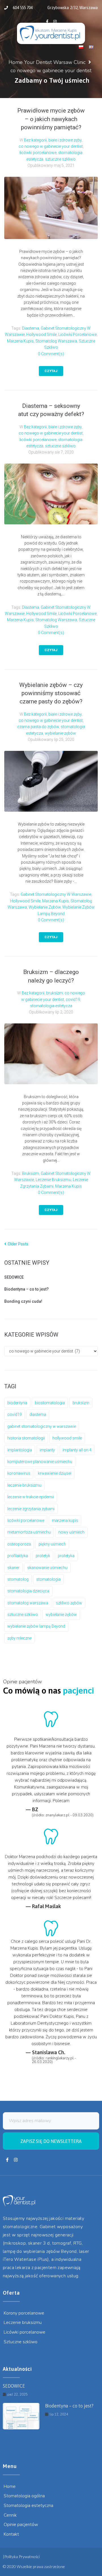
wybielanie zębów (60, 733)
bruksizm (55, 993)
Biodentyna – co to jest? (26, 1289)
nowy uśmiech (71, 1532)
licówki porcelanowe (38, 153)
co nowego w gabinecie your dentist (51, 146)
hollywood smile (42, 335)
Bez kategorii (35, 140)
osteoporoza (19, 1544)
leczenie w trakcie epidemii (31, 1497)
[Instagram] (55, 22)
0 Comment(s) (51, 354)
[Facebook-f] (47, 22)
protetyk (43, 1556)
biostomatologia (50, 1403)
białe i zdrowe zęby (65, 140)
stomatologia (48, 1579)
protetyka (66, 1556)
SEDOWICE (14, 1277)
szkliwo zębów (69, 1603)
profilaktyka (18, 1556)
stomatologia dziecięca (28, 1591)
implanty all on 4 (77, 1450)
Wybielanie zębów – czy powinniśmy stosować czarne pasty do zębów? (51, 693)
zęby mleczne (19, 1638)
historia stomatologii (26, 1438)
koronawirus (19, 1473)
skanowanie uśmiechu (47, 1568)
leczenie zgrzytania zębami (31, 1509)
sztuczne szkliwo (60, 159)
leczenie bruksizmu (53, 1180)
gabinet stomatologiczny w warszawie (56, 894)
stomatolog (18, 1579)
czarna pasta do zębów (38, 727)
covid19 (73, 1000)
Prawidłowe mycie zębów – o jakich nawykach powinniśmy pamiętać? (51, 119)
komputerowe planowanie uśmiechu (40, 1462)
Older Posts (16, 1244)
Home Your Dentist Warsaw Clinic (47, 62)
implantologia (20, 1450)
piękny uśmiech (52, 1544)
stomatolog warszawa (56, 341)
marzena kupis (20, 341)
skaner (13, 1568)
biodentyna (17, 1403)
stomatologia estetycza (51, 1006)
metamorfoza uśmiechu (29, 1532)
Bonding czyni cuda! (23, 1301)
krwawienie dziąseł (55, 1473)
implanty (47, 1450)
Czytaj (51, 371)
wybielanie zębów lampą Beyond (36, 1626)
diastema (31, 328)
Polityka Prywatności (22, 2557)
